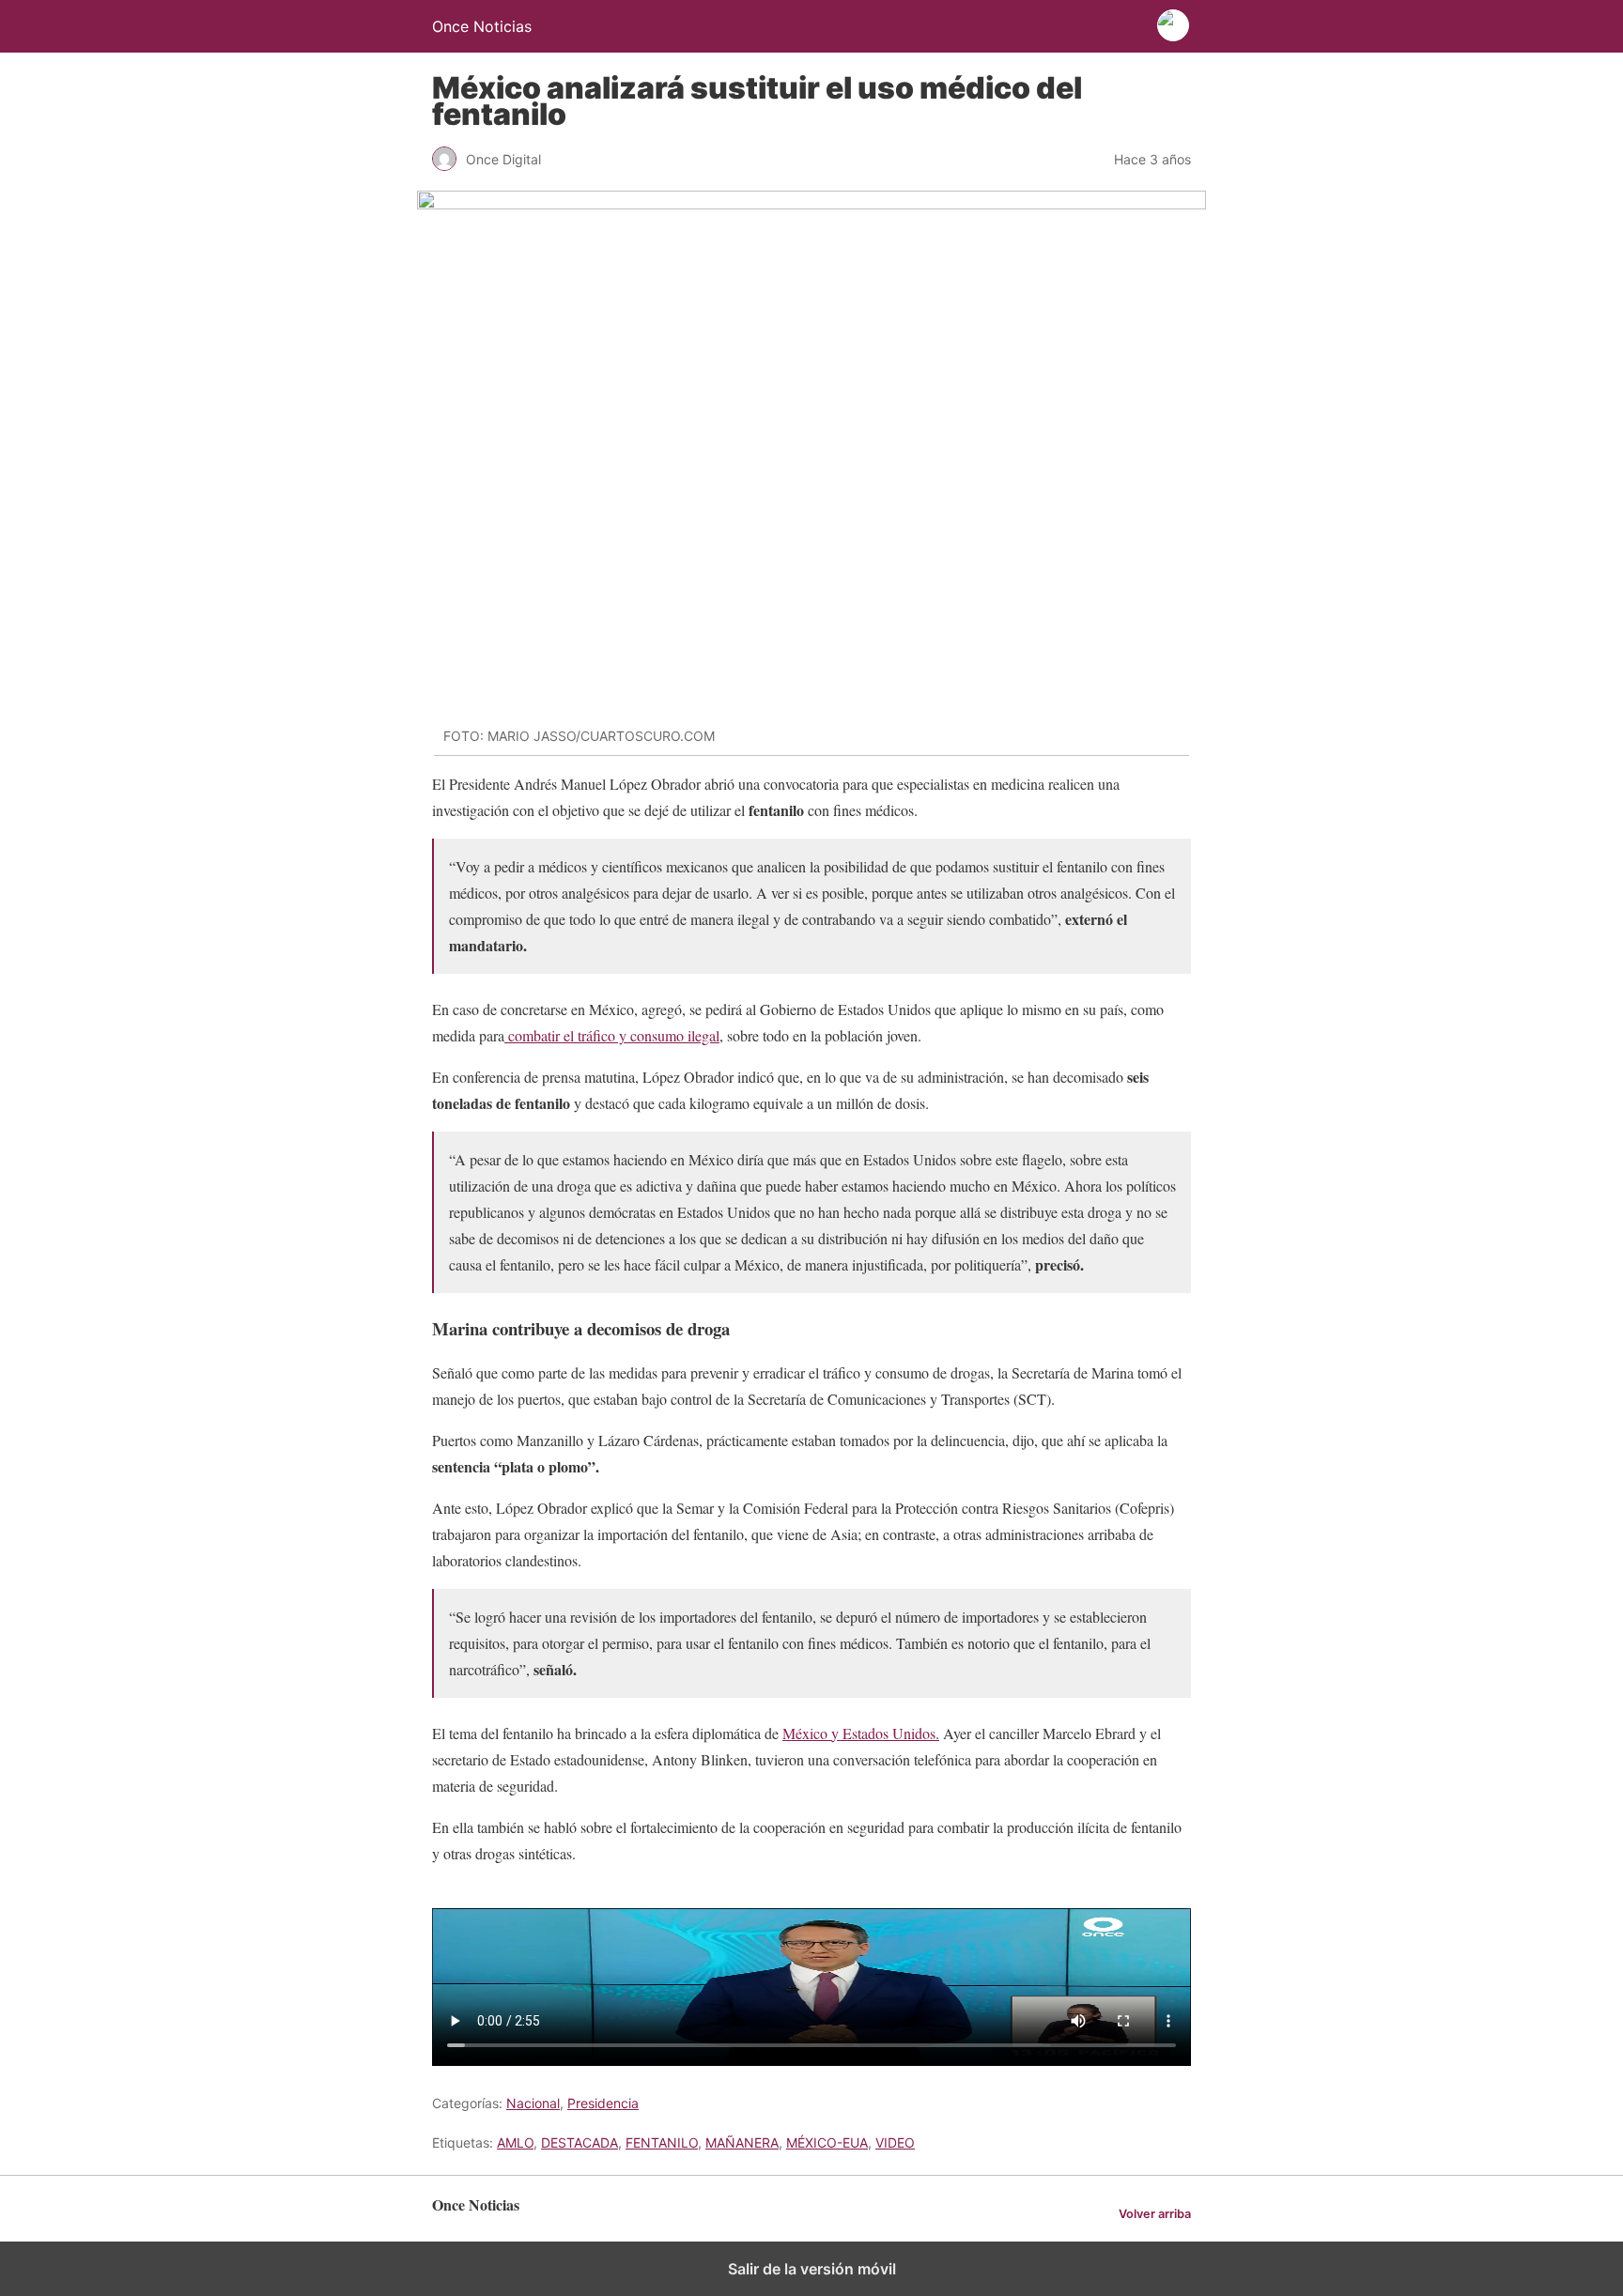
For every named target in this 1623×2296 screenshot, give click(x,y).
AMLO (515, 2142)
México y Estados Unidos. (861, 1733)
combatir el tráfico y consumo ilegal (612, 1035)
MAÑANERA (742, 2142)
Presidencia (603, 2103)
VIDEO (895, 2142)
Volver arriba (1155, 2214)
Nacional (533, 2103)
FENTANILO (662, 2142)
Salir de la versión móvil (812, 2269)
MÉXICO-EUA (827, 2142)
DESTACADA (580, 2142)
